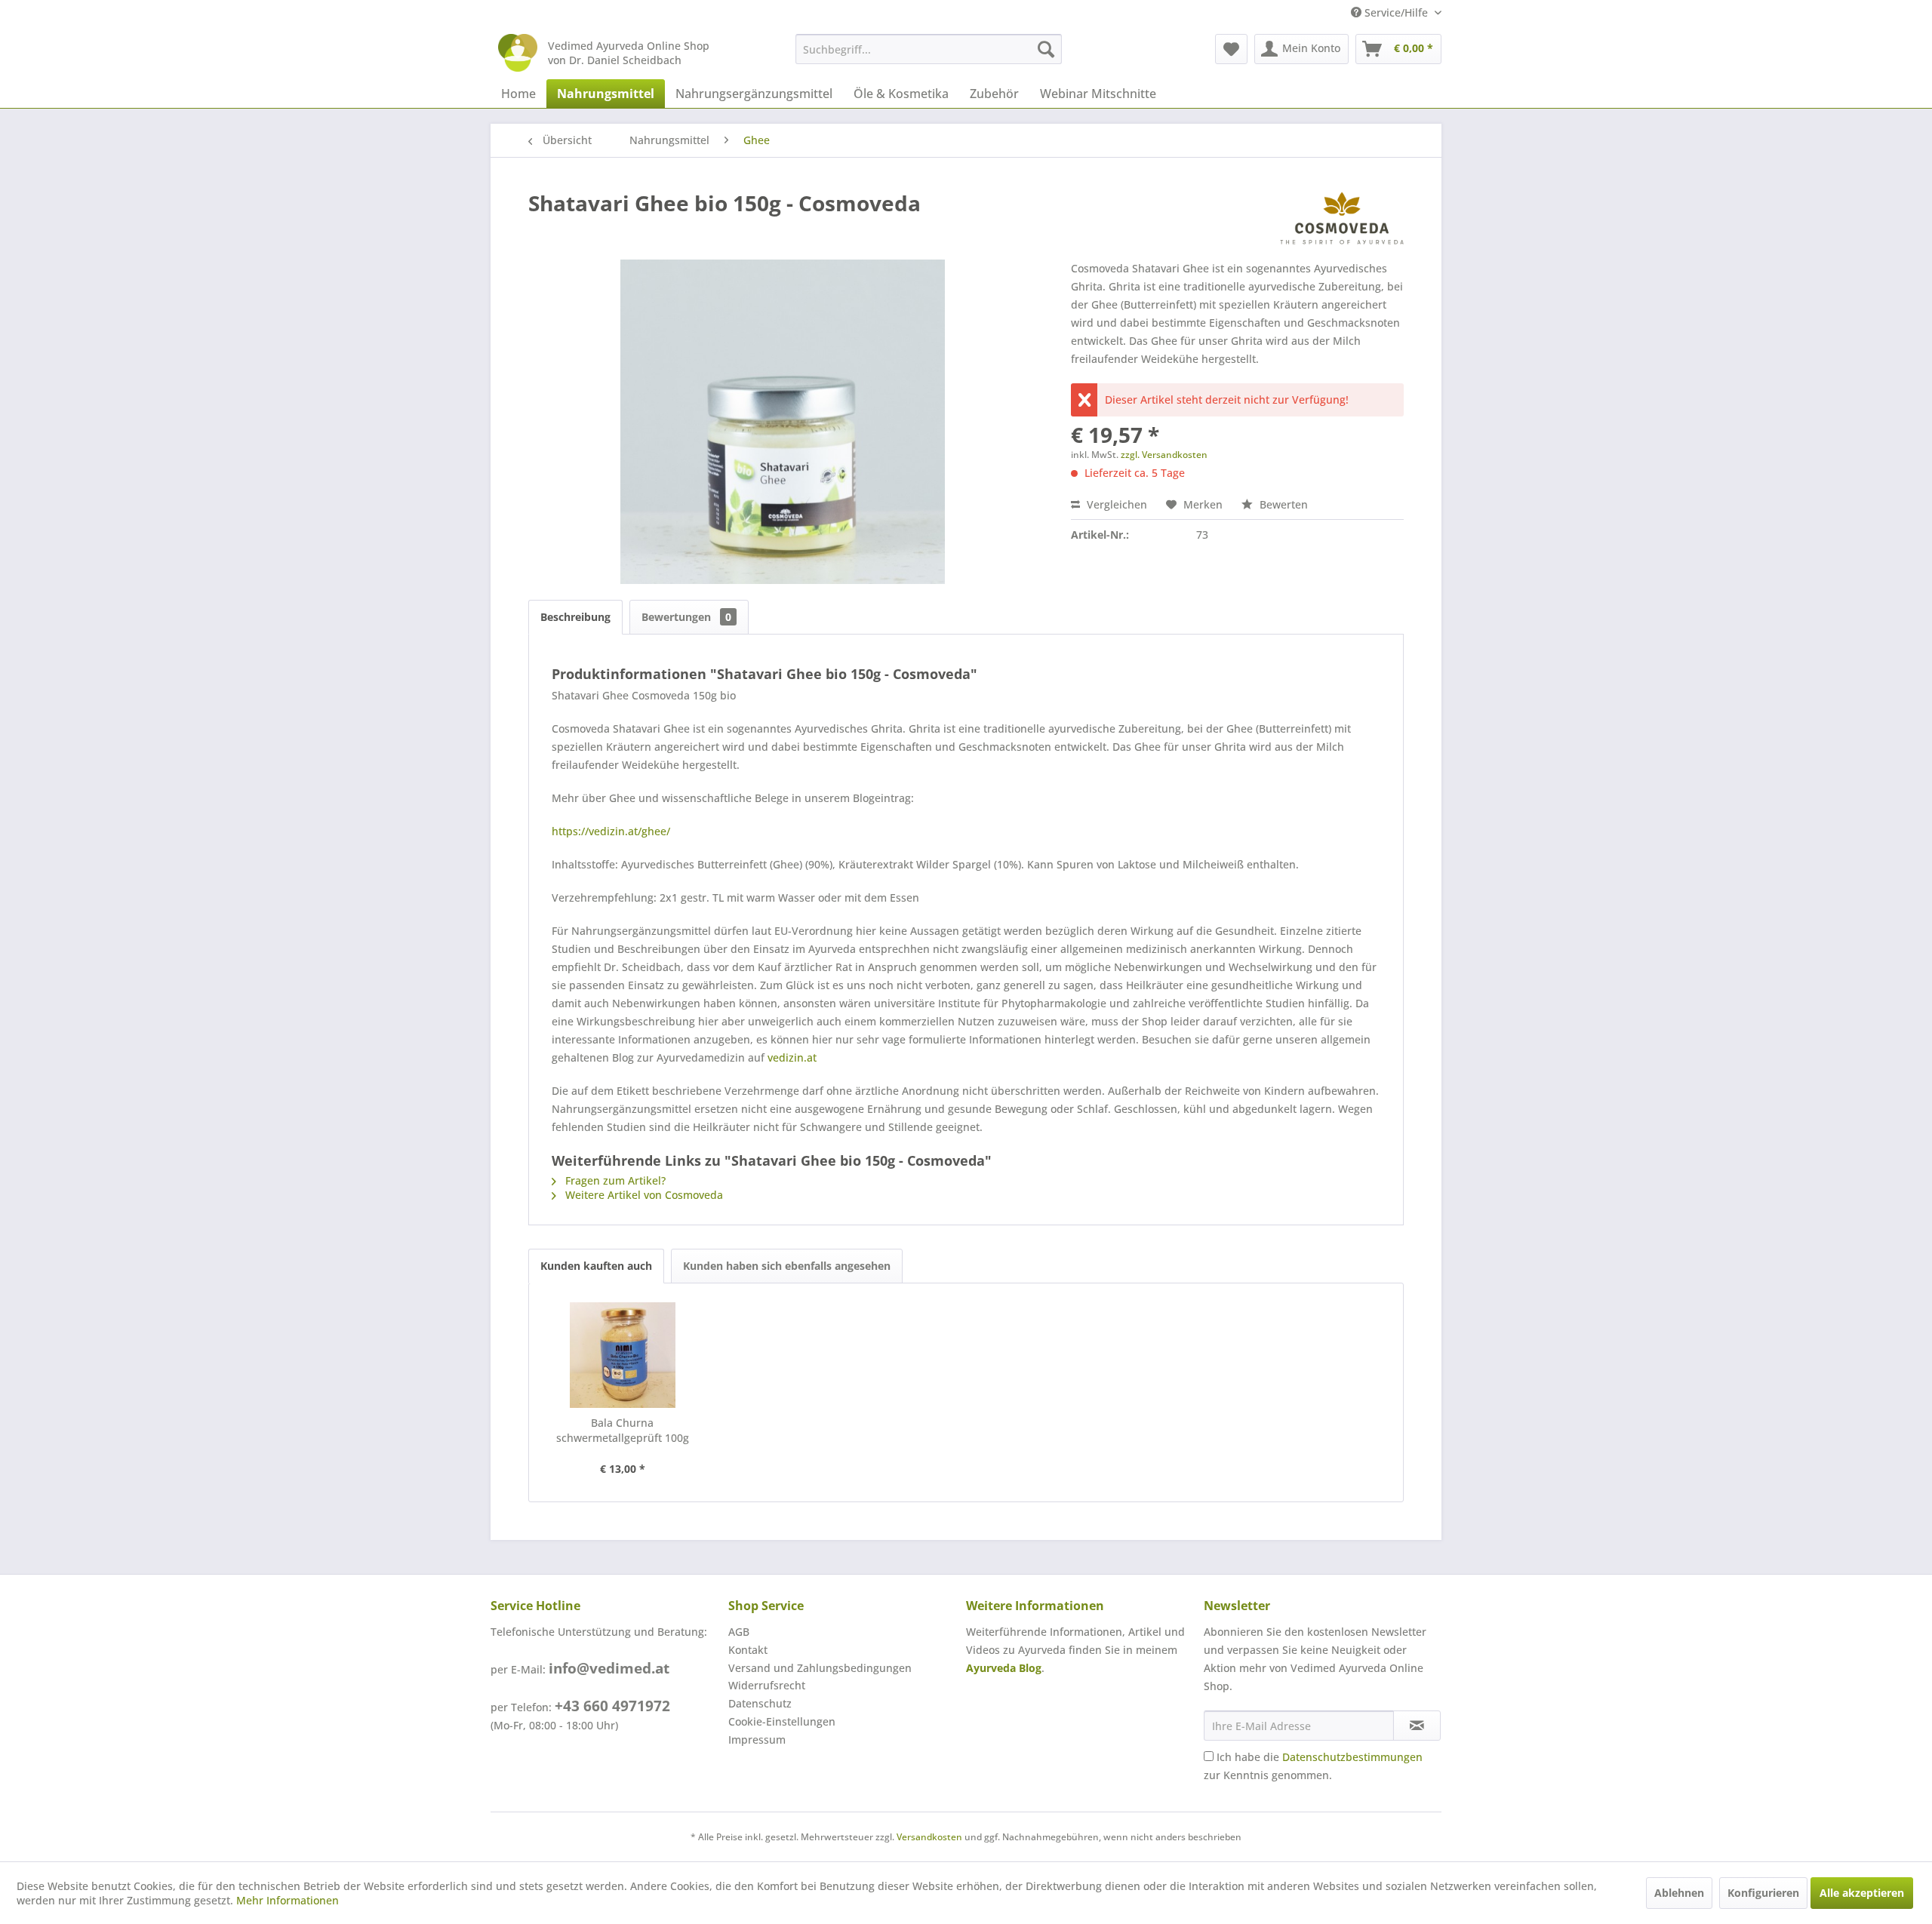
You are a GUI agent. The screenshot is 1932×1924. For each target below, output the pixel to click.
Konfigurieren (1763, 1893)
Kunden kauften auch (596, 1266)
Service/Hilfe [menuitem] (1396, 12)
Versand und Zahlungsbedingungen (820, 1668)
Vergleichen (1115, 504)
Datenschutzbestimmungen (1352, 1757)
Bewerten (1282, 504)
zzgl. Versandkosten (1164, 455)
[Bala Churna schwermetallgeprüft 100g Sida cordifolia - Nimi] (623, 1355)
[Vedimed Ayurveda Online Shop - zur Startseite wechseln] (518, 53)
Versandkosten (929, 1837)
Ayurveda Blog (1004, 1668)
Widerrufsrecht (767, 1685)
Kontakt (748, 1650)
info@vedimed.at (609, 1668)
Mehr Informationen (288, 1900)
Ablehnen (1679, 1893)
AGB (739, 1632)
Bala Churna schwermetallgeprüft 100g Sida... (623, 1431)
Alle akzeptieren (1862, 1893)
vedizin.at (792, 1057)
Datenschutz (760, 1703)
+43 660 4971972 (612, 1706)
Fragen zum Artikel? (614, 1180)
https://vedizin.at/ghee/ (611, 831)
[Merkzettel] (1231, 49)
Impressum (757, 1740)
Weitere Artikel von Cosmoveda (643, 1195)
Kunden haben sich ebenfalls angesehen (787, 1266)
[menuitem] (929, 49)
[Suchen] (1046, 49)
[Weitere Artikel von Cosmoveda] (1342, 218)
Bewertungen (686, 617)
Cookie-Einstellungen (782, 1721)
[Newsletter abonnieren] (1417, 1726)
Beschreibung (575, 617)
